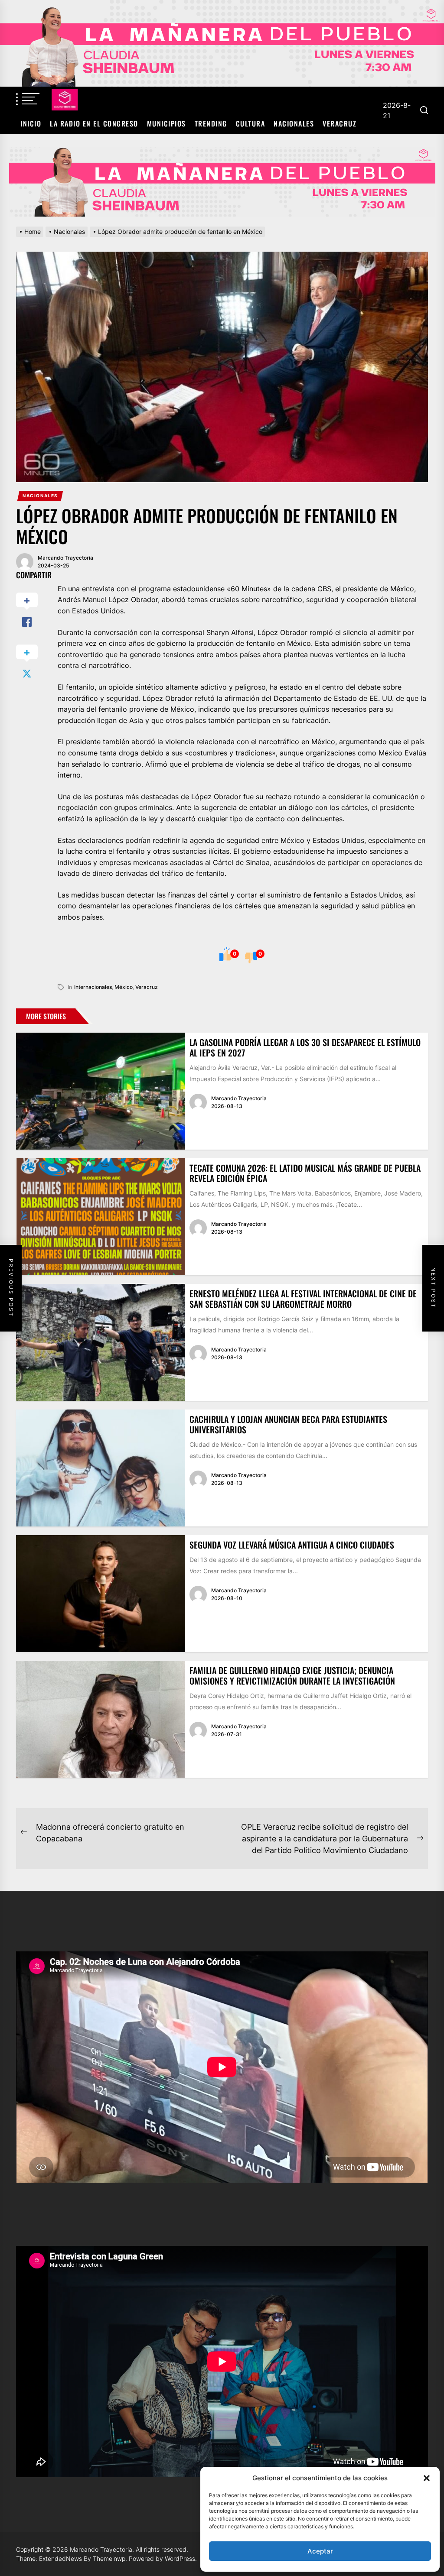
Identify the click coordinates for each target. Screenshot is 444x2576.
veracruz (147, 987)
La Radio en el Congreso (94, 123)
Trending (211, 123)
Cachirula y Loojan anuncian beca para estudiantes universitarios (288, 1424)
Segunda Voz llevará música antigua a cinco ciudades (292, 1545)
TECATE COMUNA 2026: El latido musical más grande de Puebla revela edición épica (305, 1173)
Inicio (31, 123)
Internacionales (93, 987)
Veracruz (340, 123)
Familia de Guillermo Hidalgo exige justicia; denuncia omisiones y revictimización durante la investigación (292, 1675)
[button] (427, 2478)
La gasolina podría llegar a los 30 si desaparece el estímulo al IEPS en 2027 (305, 1047)
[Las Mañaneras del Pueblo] (222, 182)
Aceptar (320, 2551)
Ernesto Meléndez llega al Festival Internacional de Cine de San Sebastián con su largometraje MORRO (303, 1299)
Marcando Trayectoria (65, 558)
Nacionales (294, 123)
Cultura (251, 123)
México (124, 987)
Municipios (166, 123)
